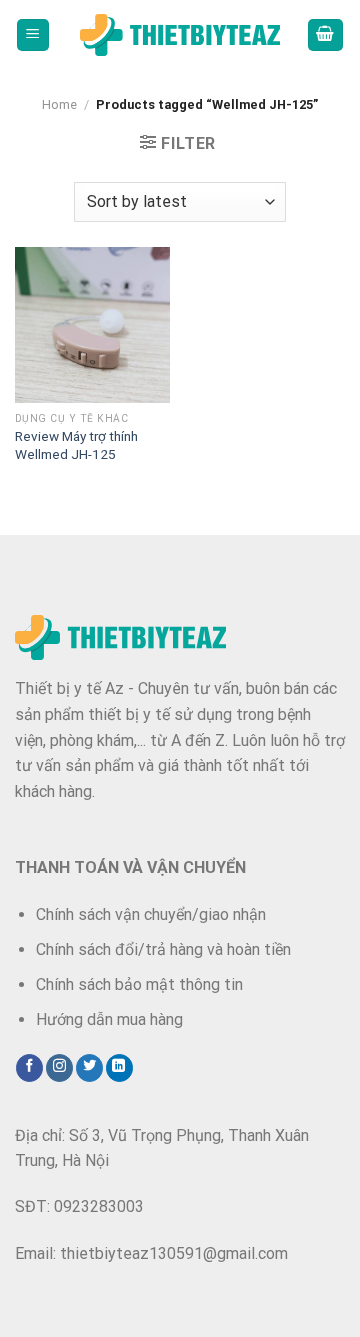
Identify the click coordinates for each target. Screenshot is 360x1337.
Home (59, 104)
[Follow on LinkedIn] (119, 1068)
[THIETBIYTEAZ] (180, 35)
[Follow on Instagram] (59, 1068)
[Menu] (33, 35)
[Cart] (326, 35)
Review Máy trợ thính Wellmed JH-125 (76, 445)
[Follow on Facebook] (29, 1068)
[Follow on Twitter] (89, 1068)
